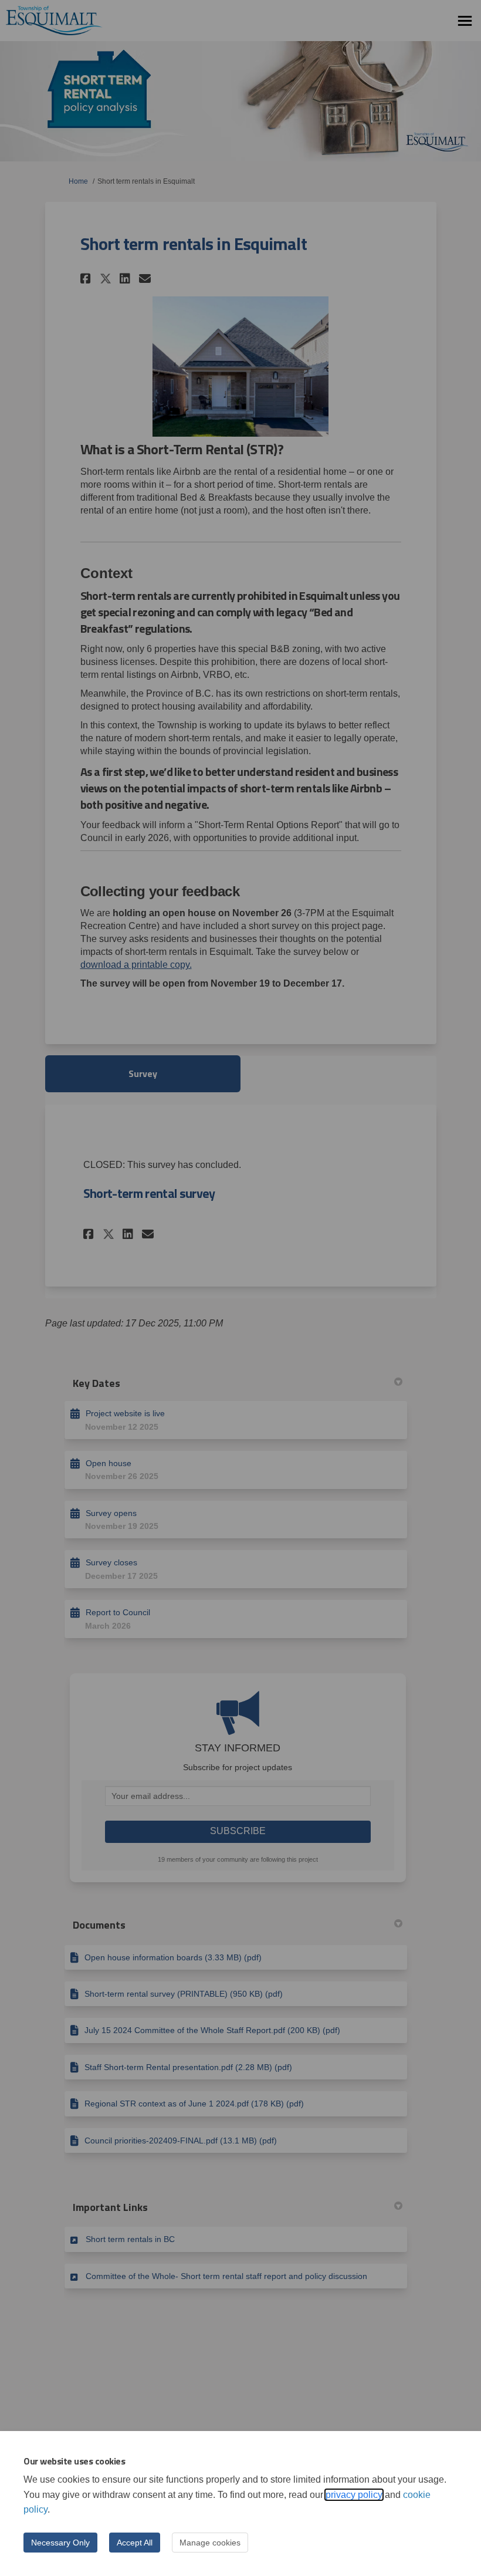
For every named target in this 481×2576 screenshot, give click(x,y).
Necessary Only (60, 2543)
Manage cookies (210, 2543)
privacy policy (354, 2495)
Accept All (135, 2543)
